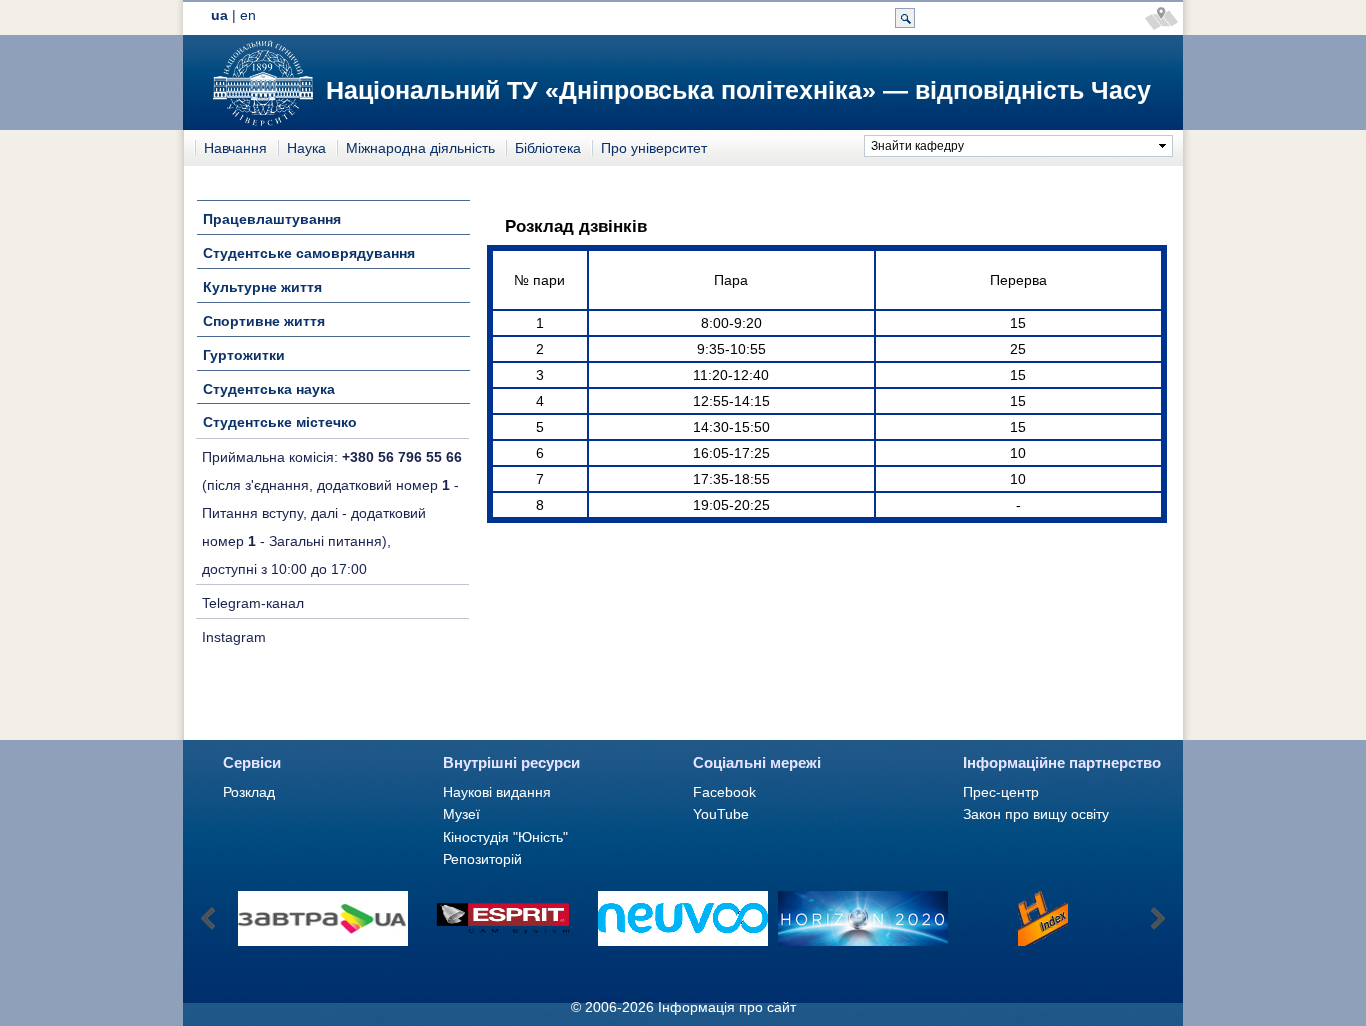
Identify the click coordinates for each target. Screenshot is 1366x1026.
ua (219, 15)
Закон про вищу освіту (1036, 814)
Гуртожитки (244, 355)
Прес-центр (1001, 792)
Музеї (461, 814)
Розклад (249, 792)
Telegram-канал (253, 603)
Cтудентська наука (269, 389)
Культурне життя (262, 287)
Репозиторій (482, 859)
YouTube (721, 814)
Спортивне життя (264, 321)
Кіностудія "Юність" (505, 837)
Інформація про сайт (727, 1007)
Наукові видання (497, 792)
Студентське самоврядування (309, 253)
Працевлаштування (272, 219)
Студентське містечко (280, 422)
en (248, 15)
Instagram (234, 637)
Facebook (724, 792)
